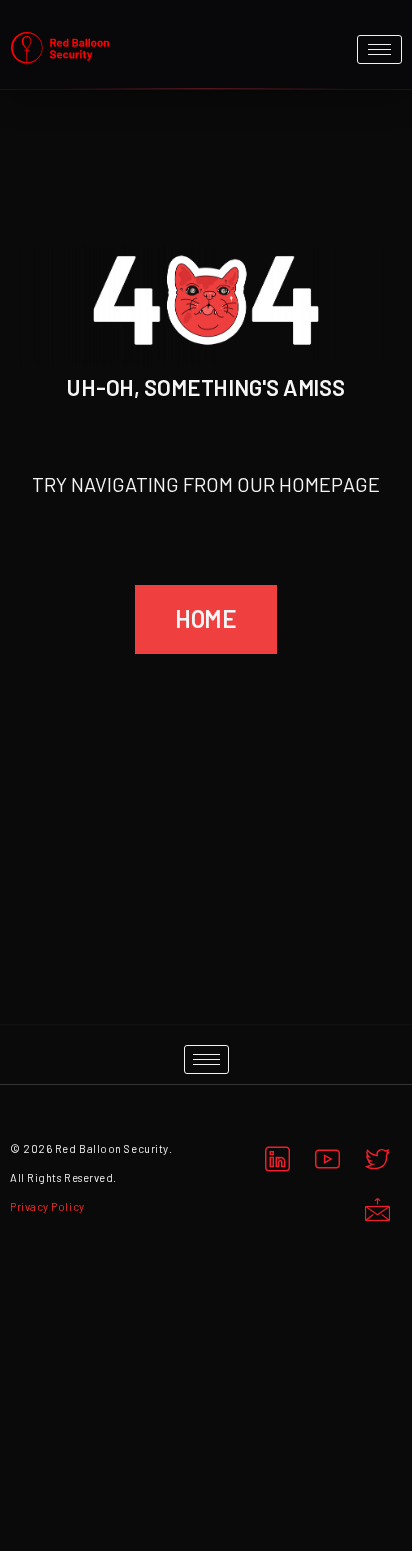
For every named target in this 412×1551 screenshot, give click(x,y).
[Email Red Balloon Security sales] (377, 1210)
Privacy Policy (47, 1206)
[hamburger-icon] (379, 49)
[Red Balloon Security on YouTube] (327, 1160)
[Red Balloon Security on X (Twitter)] (377, 1160)
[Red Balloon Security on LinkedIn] (277, 1160)
